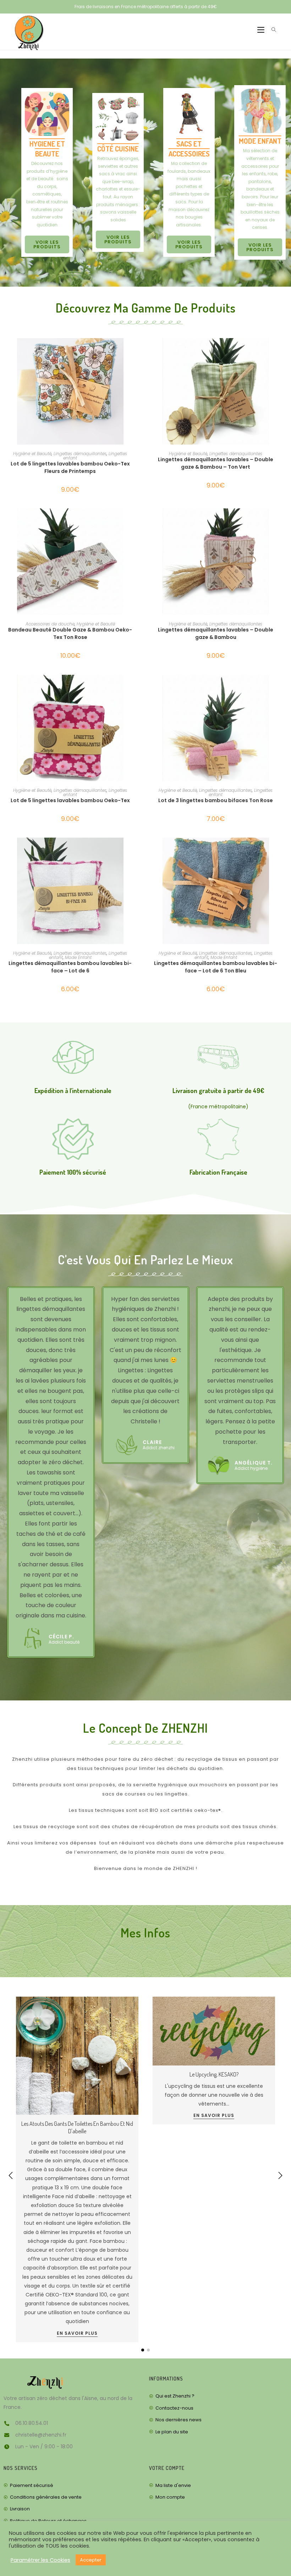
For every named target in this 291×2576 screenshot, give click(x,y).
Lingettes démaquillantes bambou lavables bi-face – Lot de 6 (70, 967)
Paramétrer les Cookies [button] (40, 2560)
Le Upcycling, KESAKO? (214, 2074)
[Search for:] (271, 30)
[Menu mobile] (259, 30)
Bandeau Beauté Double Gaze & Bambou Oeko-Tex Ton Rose (70, 633)
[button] (280, 2175)
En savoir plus (77, 2334)
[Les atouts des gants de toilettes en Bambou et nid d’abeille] (77, 2056)
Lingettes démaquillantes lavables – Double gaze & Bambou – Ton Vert (216, 463)
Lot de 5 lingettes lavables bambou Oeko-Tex (70, 800)
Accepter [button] (91, 2560)
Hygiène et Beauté (32, 454)
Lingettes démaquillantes (80, 454)
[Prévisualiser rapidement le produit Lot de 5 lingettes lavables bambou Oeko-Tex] (134, 687)
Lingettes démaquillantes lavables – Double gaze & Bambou (216, 633)
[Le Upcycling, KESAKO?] (214, 2031)
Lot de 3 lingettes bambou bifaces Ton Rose (216, 800)
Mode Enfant (78, 957)
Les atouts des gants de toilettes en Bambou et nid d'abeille (77, 2127)
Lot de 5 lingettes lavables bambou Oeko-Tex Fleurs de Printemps (70, 467)
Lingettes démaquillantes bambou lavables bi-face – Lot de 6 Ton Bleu (216, 967)
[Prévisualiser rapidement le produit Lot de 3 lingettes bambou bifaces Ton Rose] (280, 687)
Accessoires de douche (50, 624)
